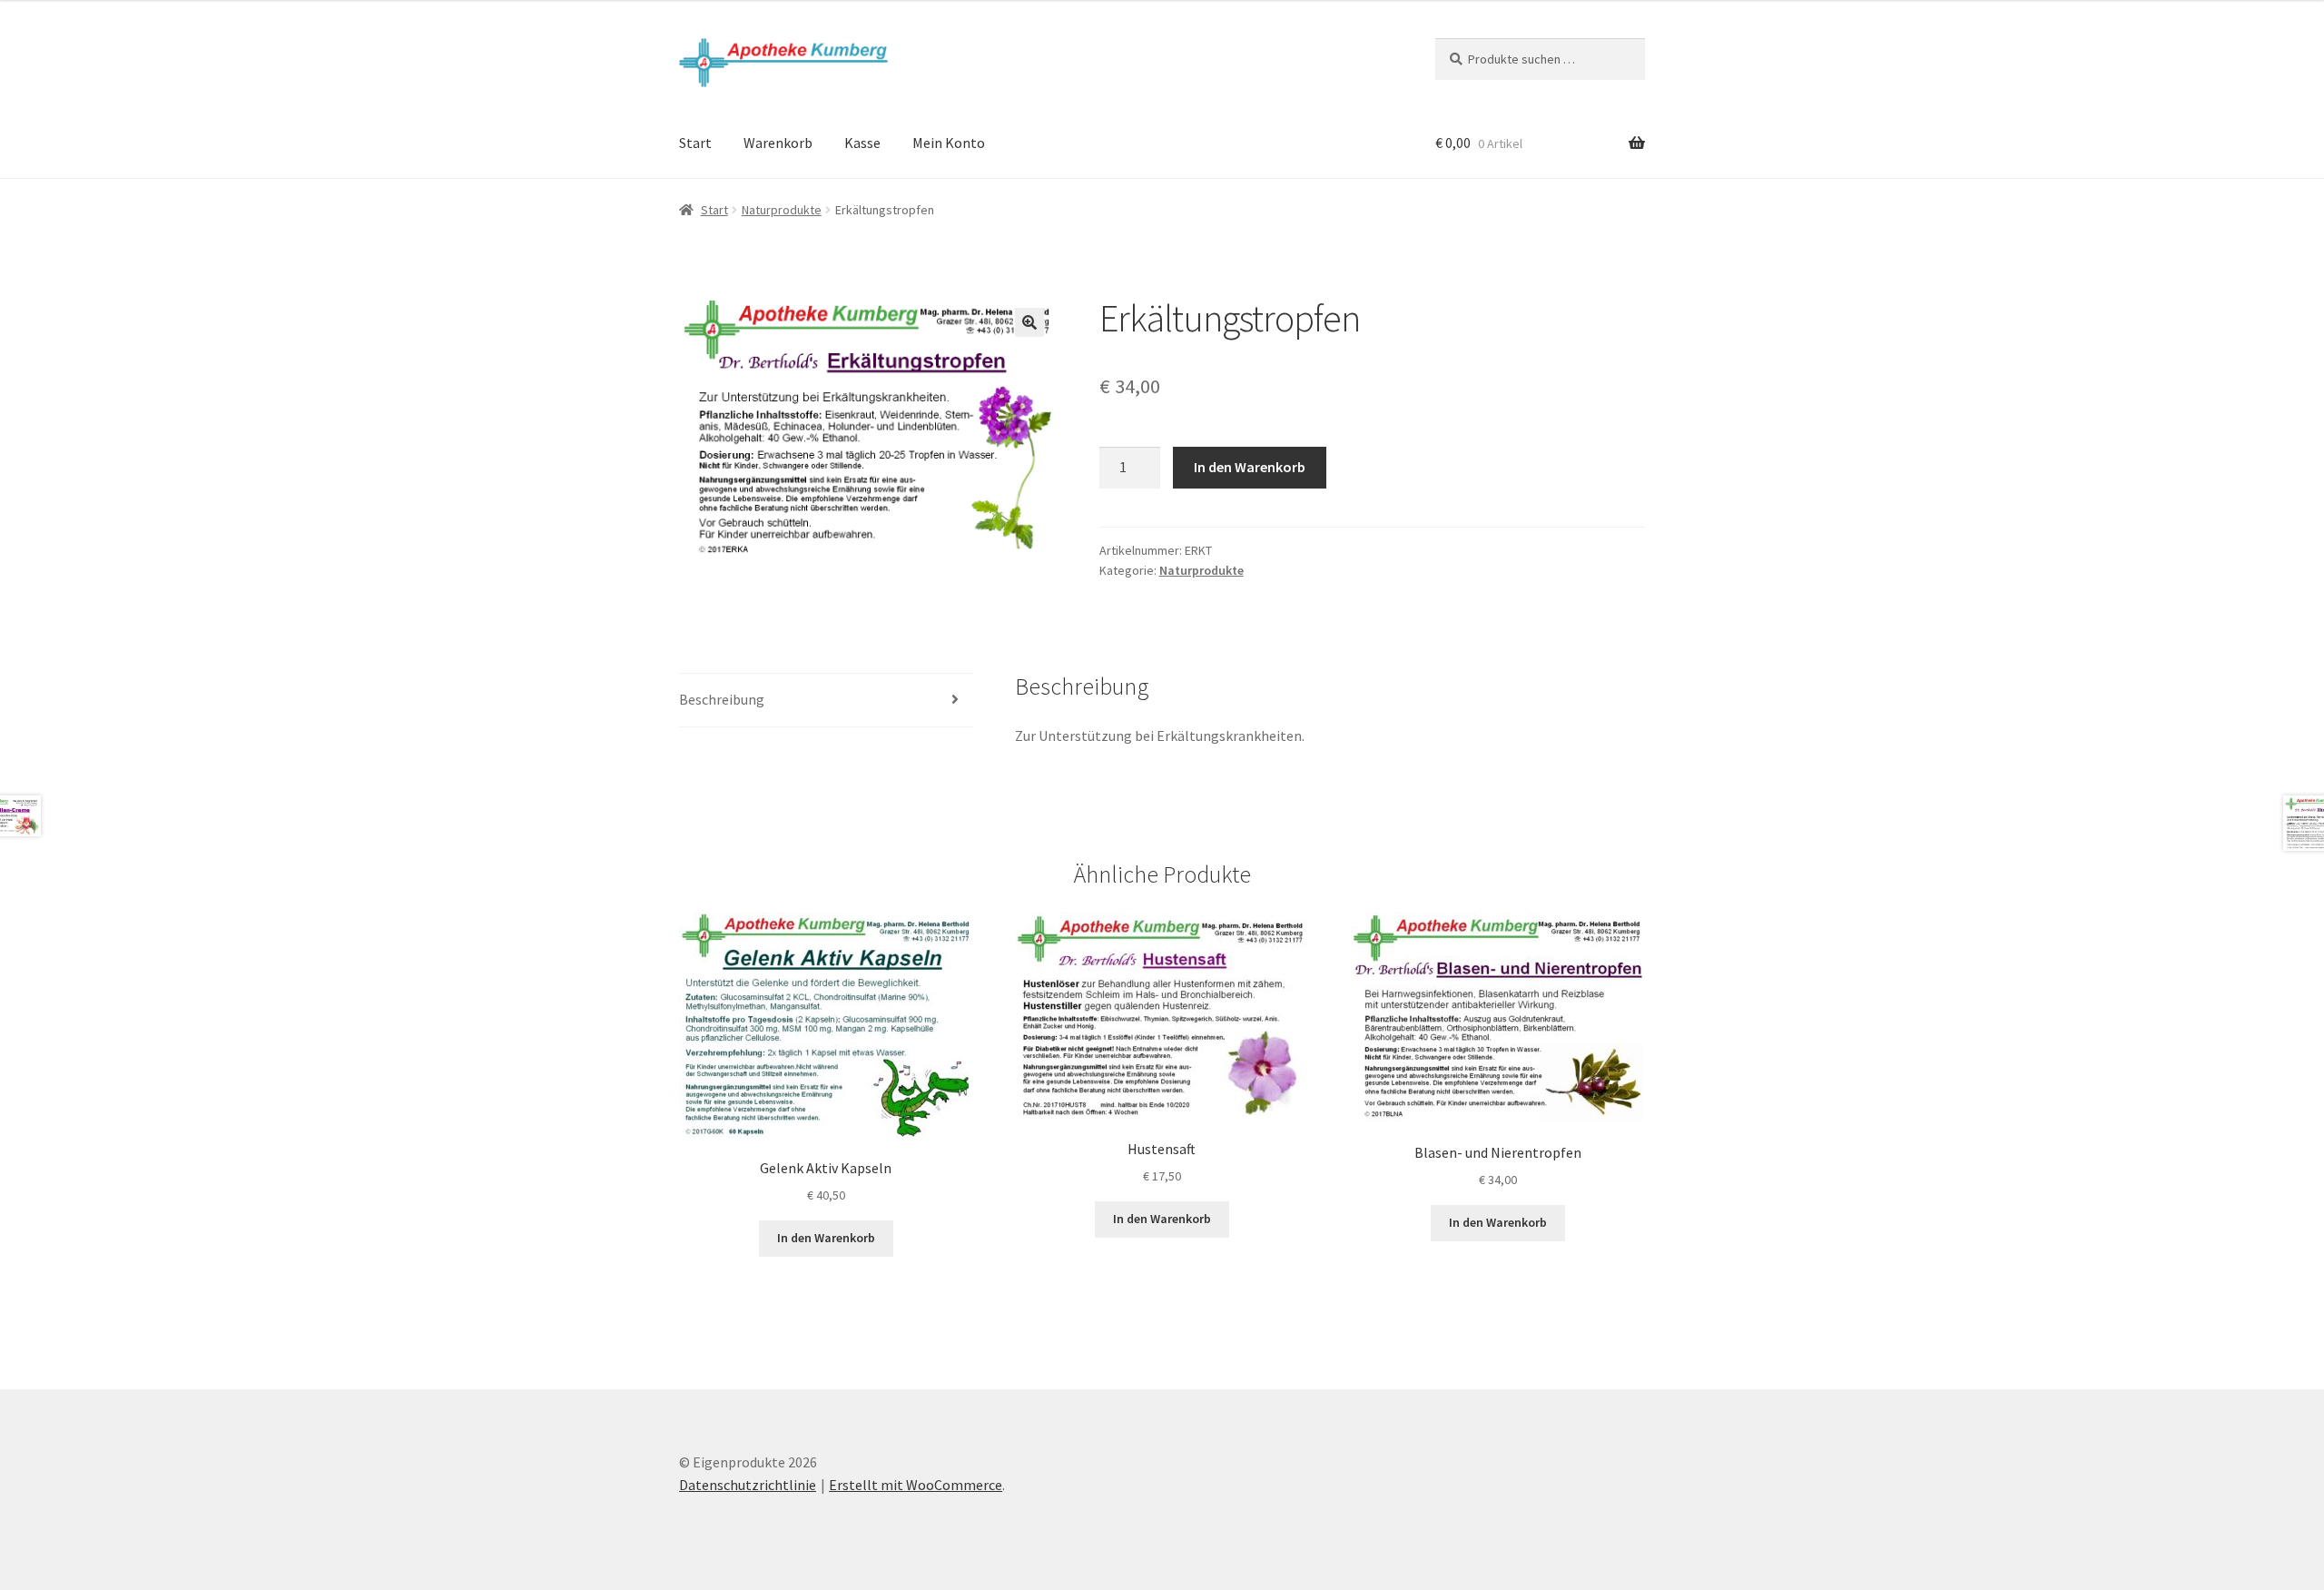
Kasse (862, 143)
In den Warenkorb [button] (826, 1238)
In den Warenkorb (1250, 467)
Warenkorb (778, 143)
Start (695, 143)
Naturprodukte (782, 210)
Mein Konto (949, 143)
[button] (1029, 322)
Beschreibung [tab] (722, 699)
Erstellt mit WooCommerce (916, 1485)
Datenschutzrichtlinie (748, 1485)
